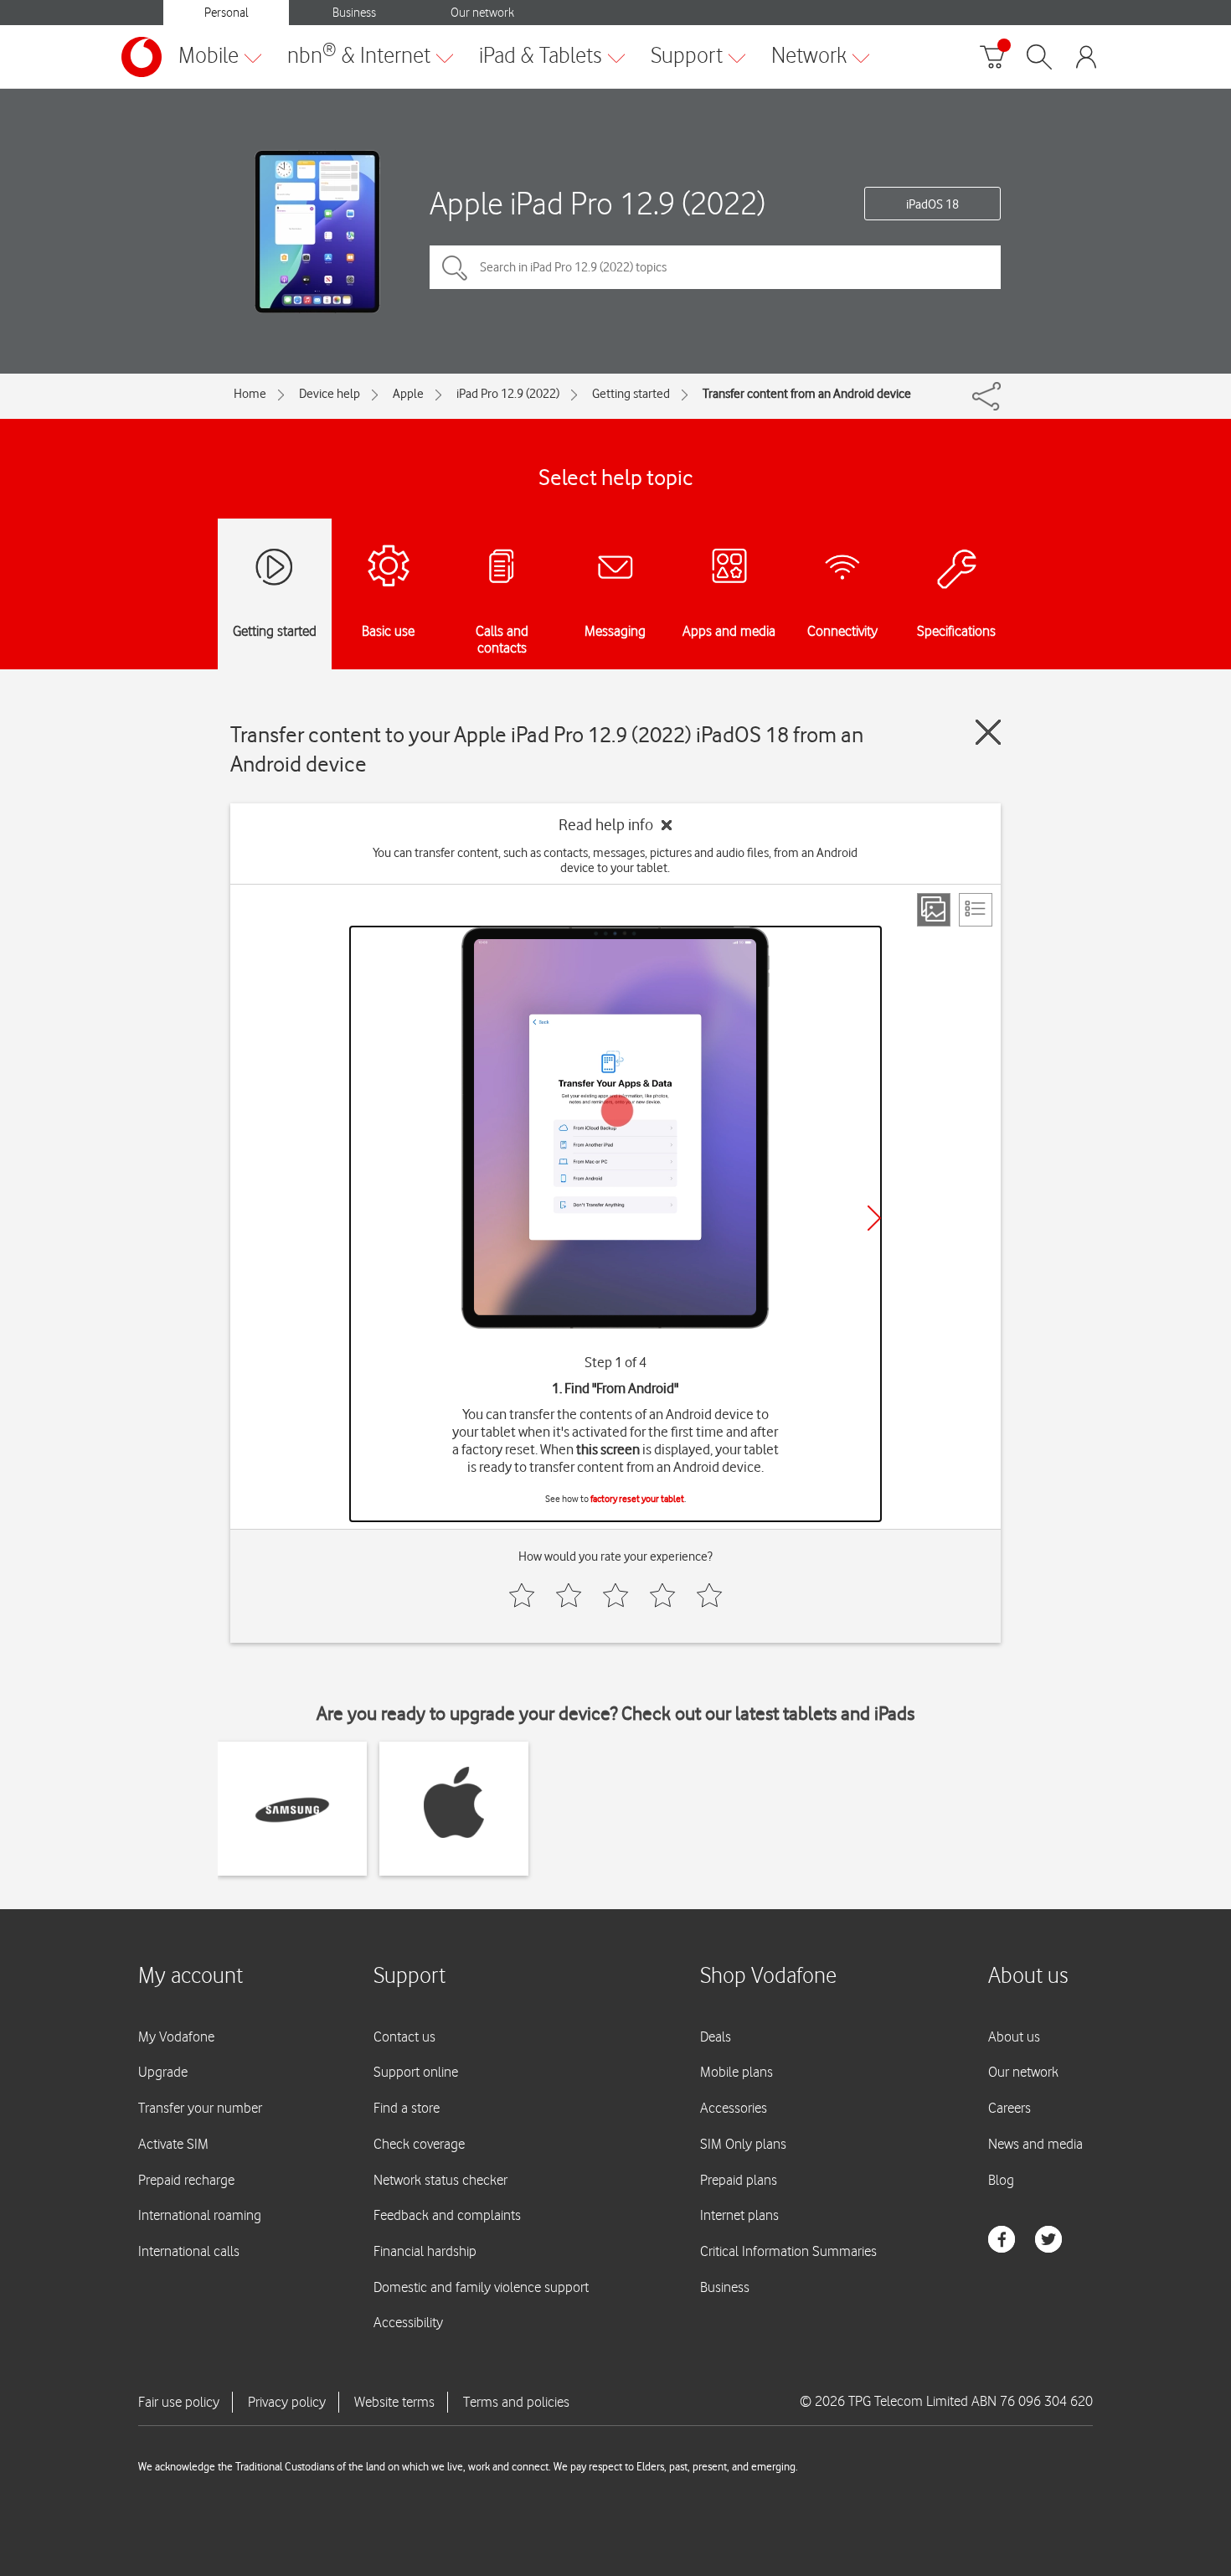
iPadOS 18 (932, 204)
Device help (330, 394)
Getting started (631, 394)
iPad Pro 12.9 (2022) (508, 394)
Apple (408, 394)
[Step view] (934, 910)
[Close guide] (988, 732)
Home (250, 394)
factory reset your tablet (637, 1499)
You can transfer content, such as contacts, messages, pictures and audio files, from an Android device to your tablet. (615, 860)
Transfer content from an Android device (807, 394)
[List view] (976, 910)
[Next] (874, 1218)
